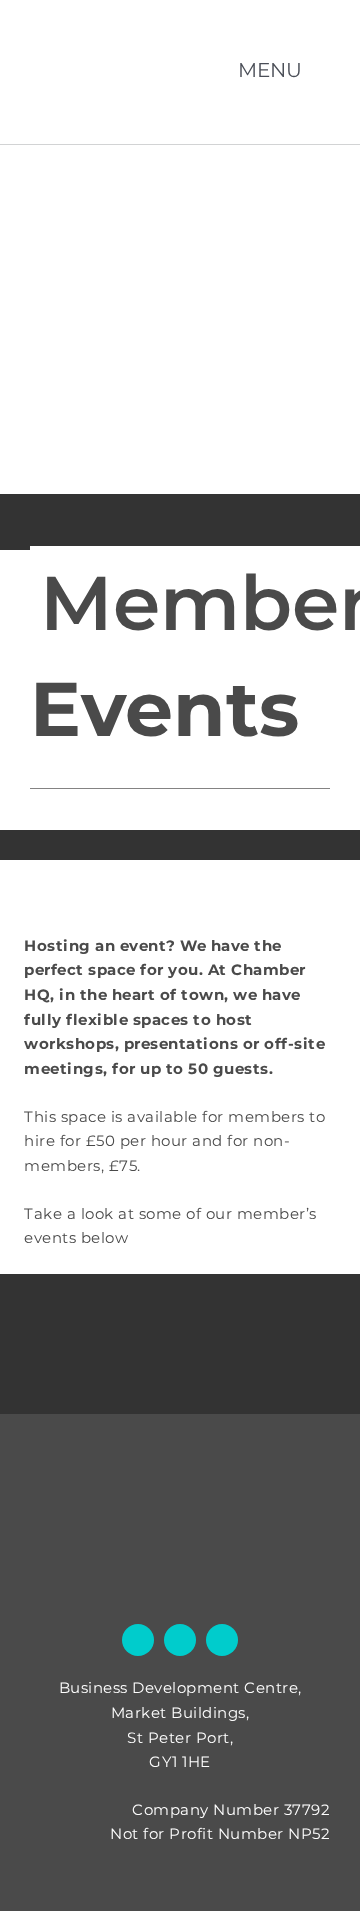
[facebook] (138, 1640)
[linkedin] (222, 1640)
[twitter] (180, 1640)
